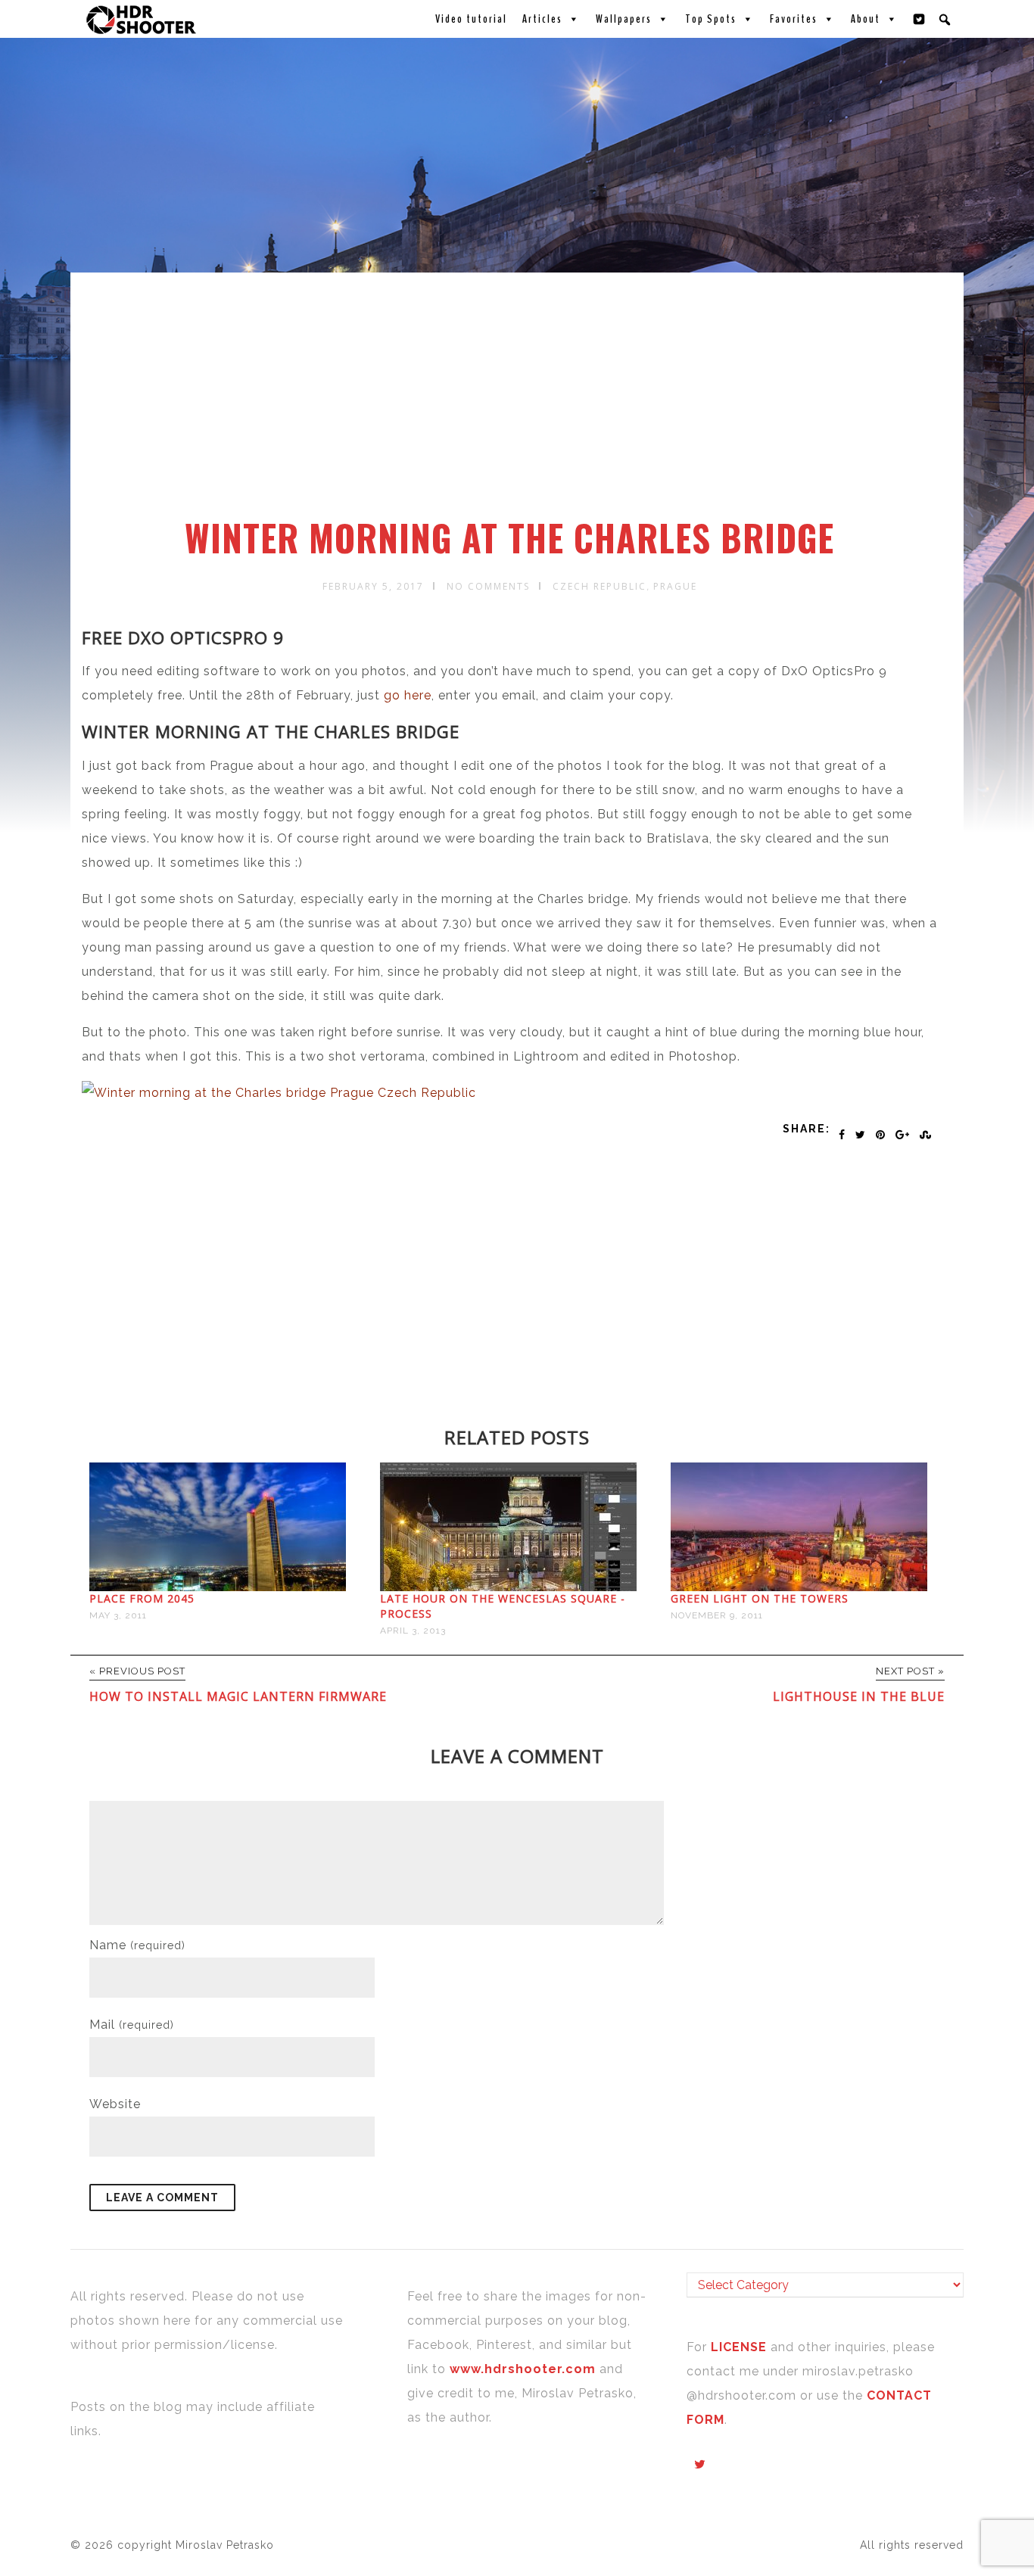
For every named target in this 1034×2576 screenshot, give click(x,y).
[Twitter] (920, 19)
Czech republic (600, 586)
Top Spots (711, 19)
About (866, 19)
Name (137, 1945)
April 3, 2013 (413, 1631)
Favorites (794, 19)
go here (408, 695)
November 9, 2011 (717, 1615)
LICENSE (741, 2347)
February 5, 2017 (373, 586)
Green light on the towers (760, 1598)
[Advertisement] (519, 403)
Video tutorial (471, 19)
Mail (132, 2025)
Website (115, 2104)
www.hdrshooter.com (523, 2369)
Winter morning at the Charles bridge (509, 537)
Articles (542, 19)
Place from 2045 (142, 1598)
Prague (675, 586)
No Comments (488, 586)
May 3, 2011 (118, 1615)
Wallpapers (624, 19)
